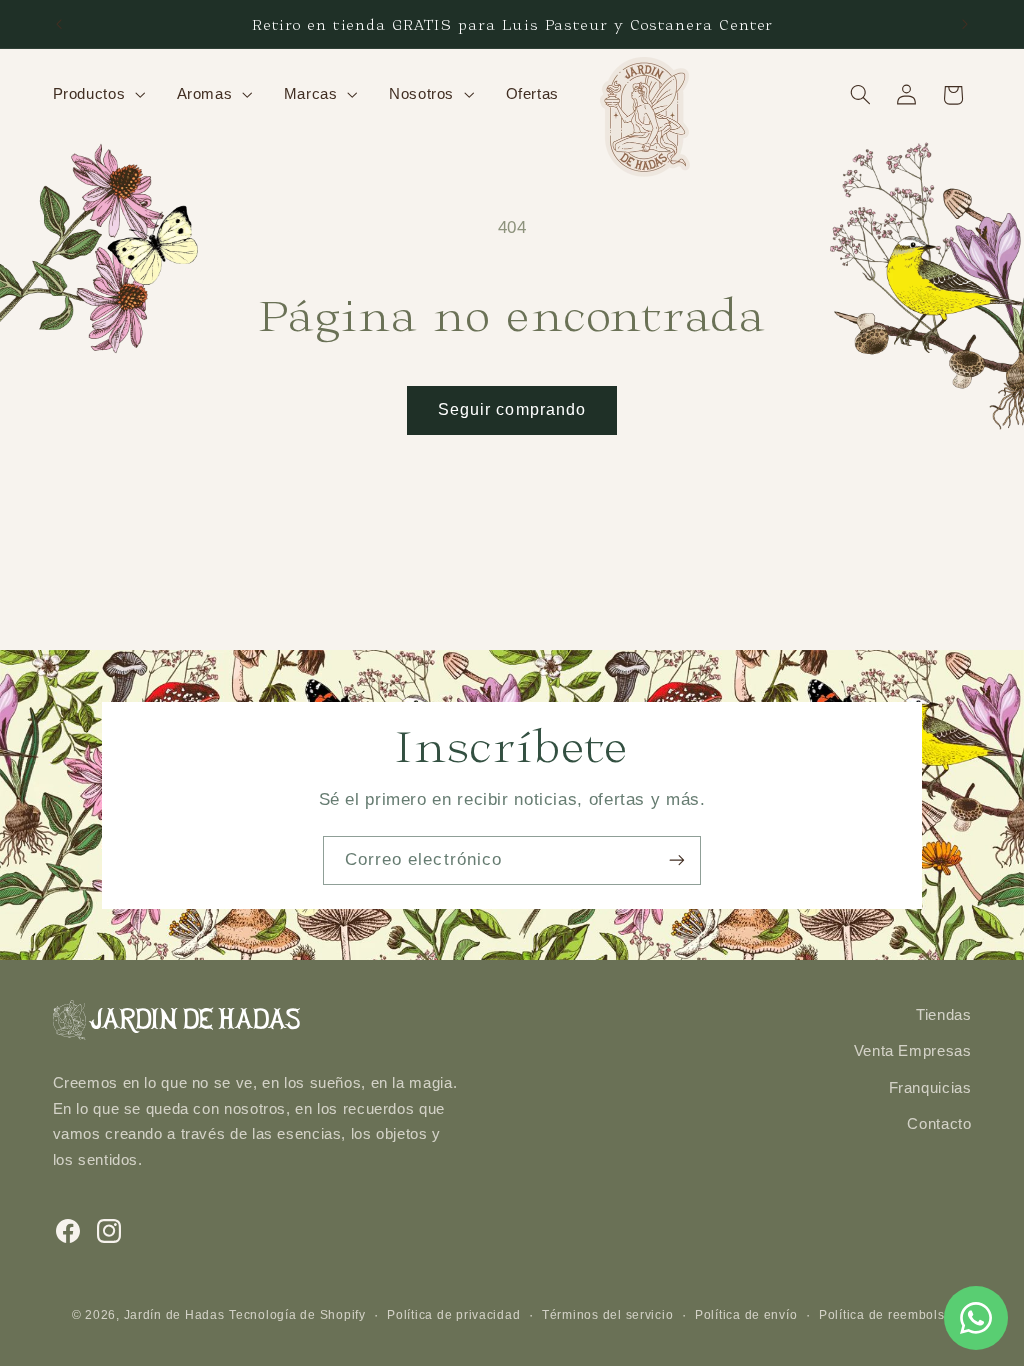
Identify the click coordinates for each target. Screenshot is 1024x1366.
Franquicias (930, 1088)
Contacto (939, 1124)
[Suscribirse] (677, 860)
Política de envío (746, 1315)
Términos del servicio (607, 1315)
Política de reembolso (885, 1315)
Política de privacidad (453, 1315)
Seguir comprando (512, 409)
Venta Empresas (913, 1051)
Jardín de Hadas (174, 1315)
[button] (97, 95)
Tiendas (943, 1015)
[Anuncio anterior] (59, 24)
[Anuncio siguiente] (965, 24)
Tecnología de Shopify (297, 1315)
